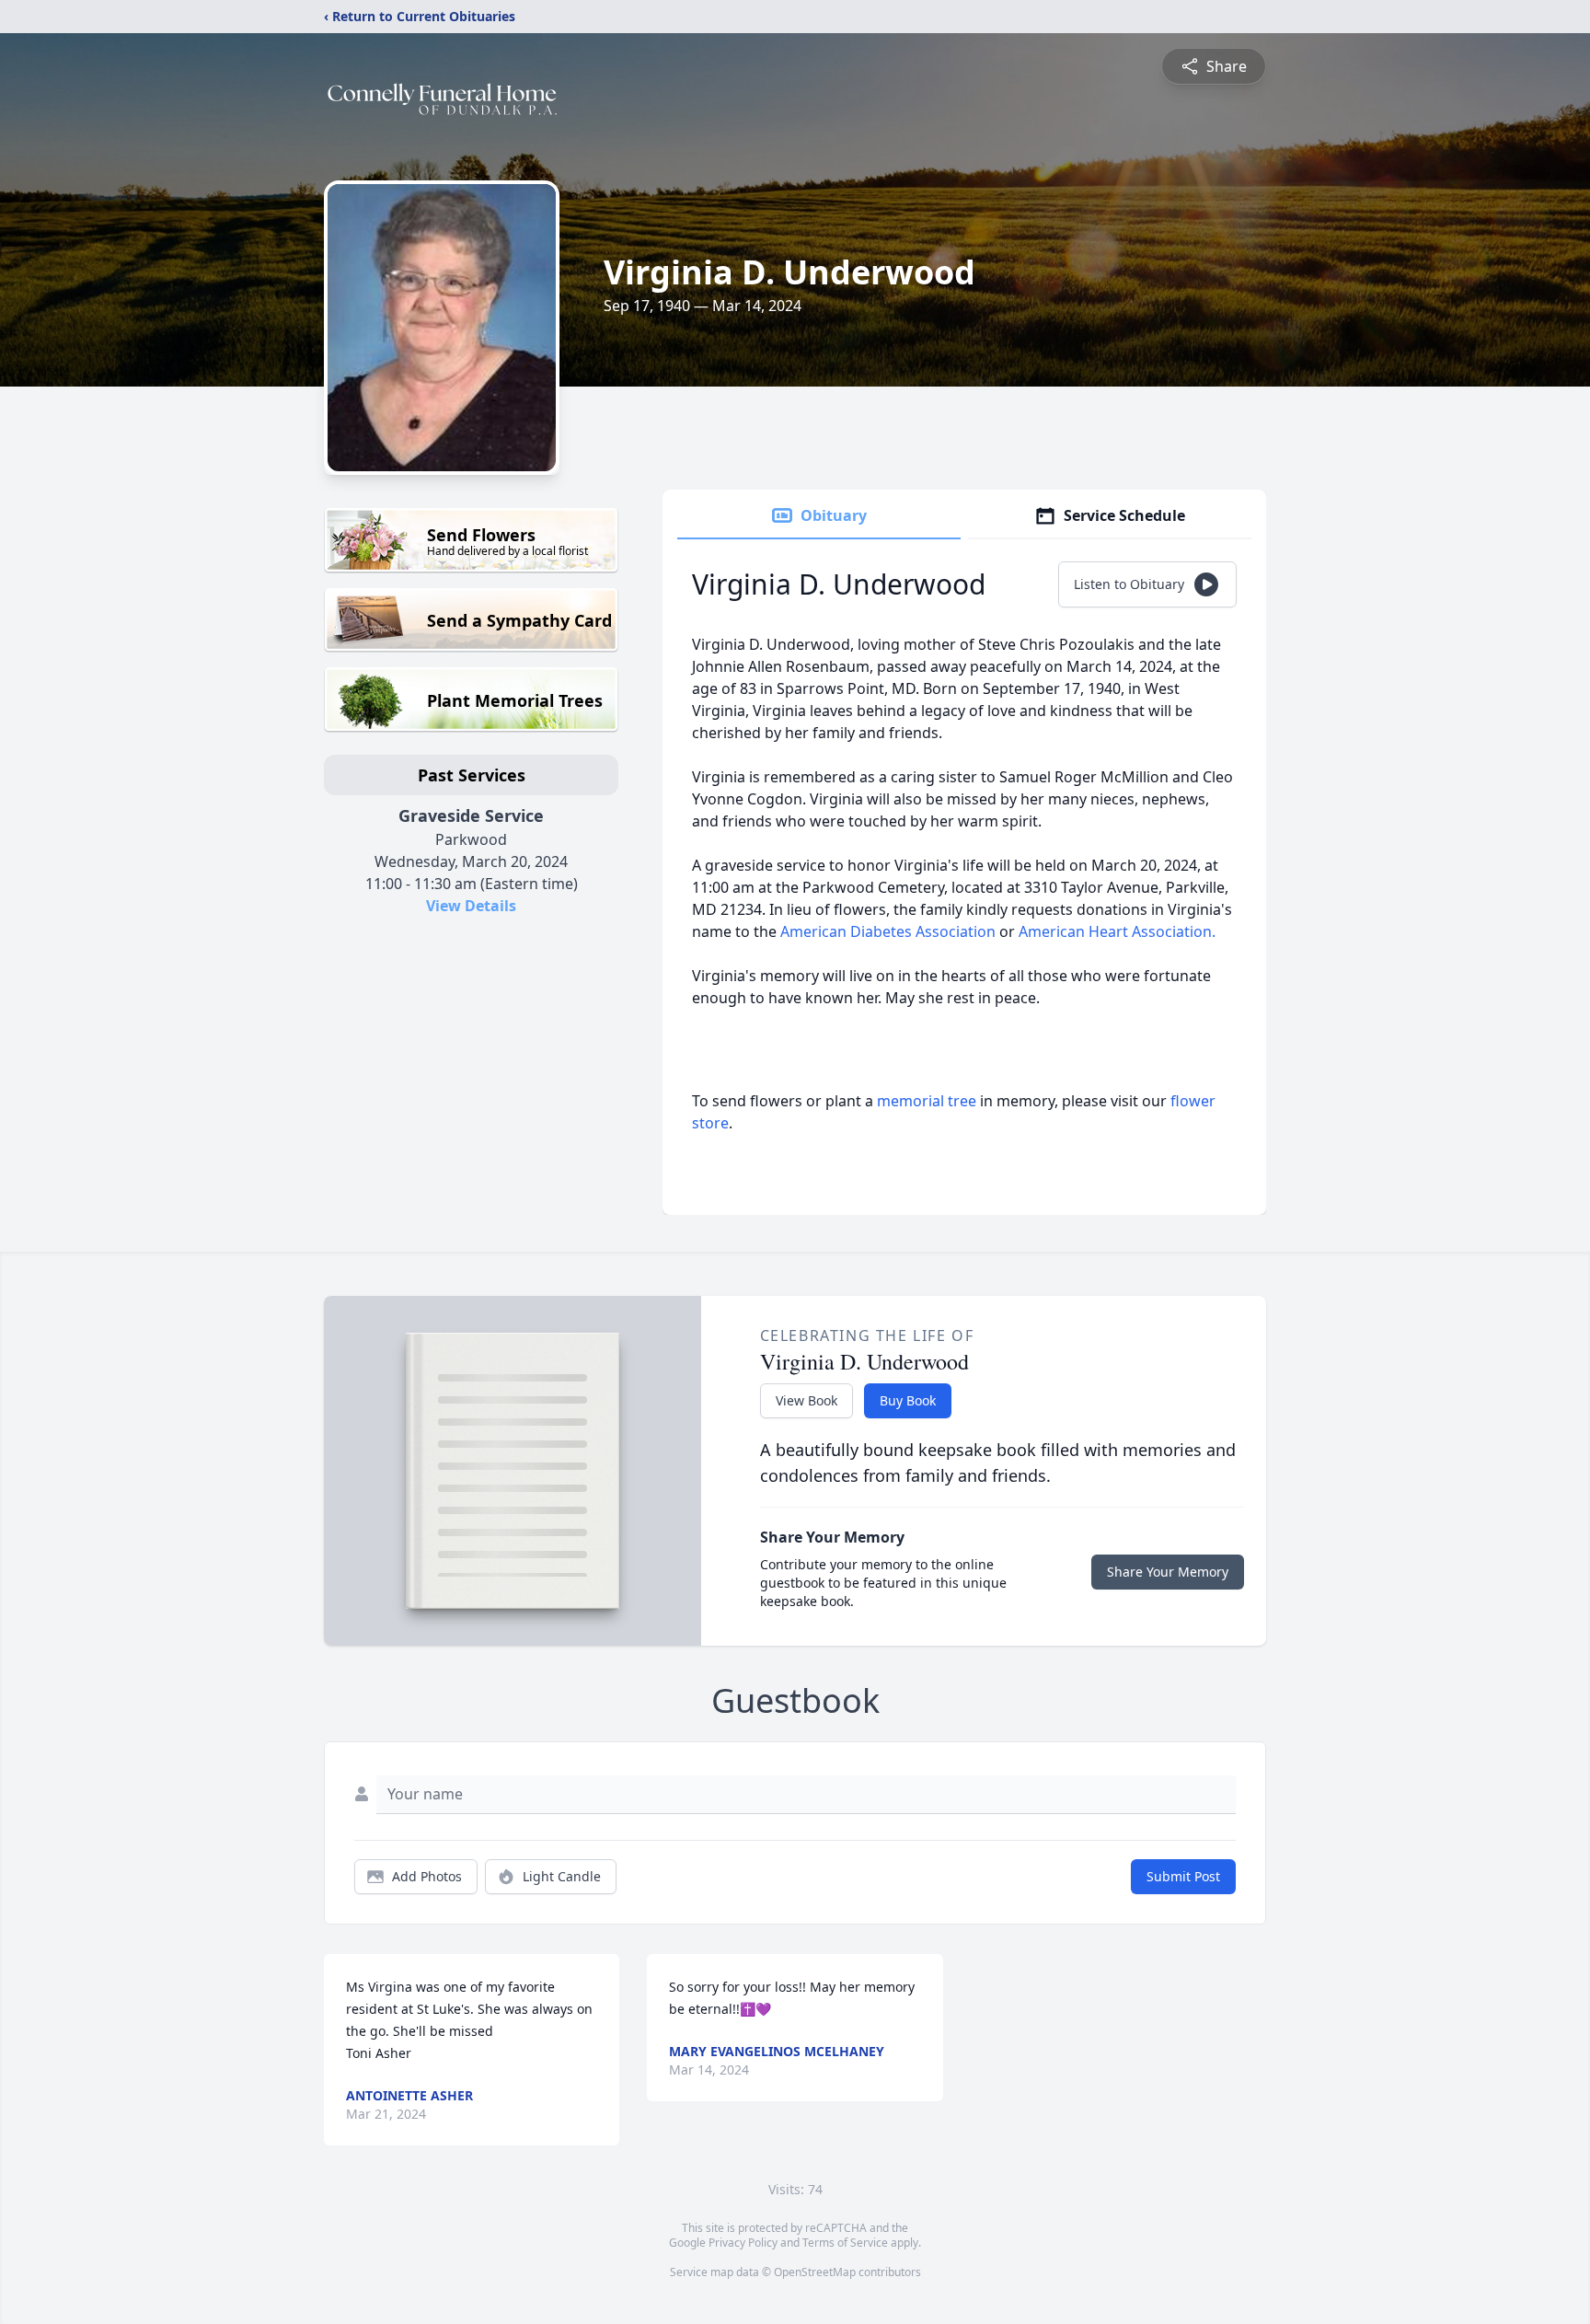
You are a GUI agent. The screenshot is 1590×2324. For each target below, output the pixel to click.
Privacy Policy (743, 2243)
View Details (471, 906)
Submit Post (1183, 1876)
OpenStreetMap (815, 2272)
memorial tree (927, 1101)
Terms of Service (845, 2243)
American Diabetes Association (888, 931)
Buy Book (908, 1400)
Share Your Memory (1168, 1572)
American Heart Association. (1117, 931)
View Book (807, 1400)
